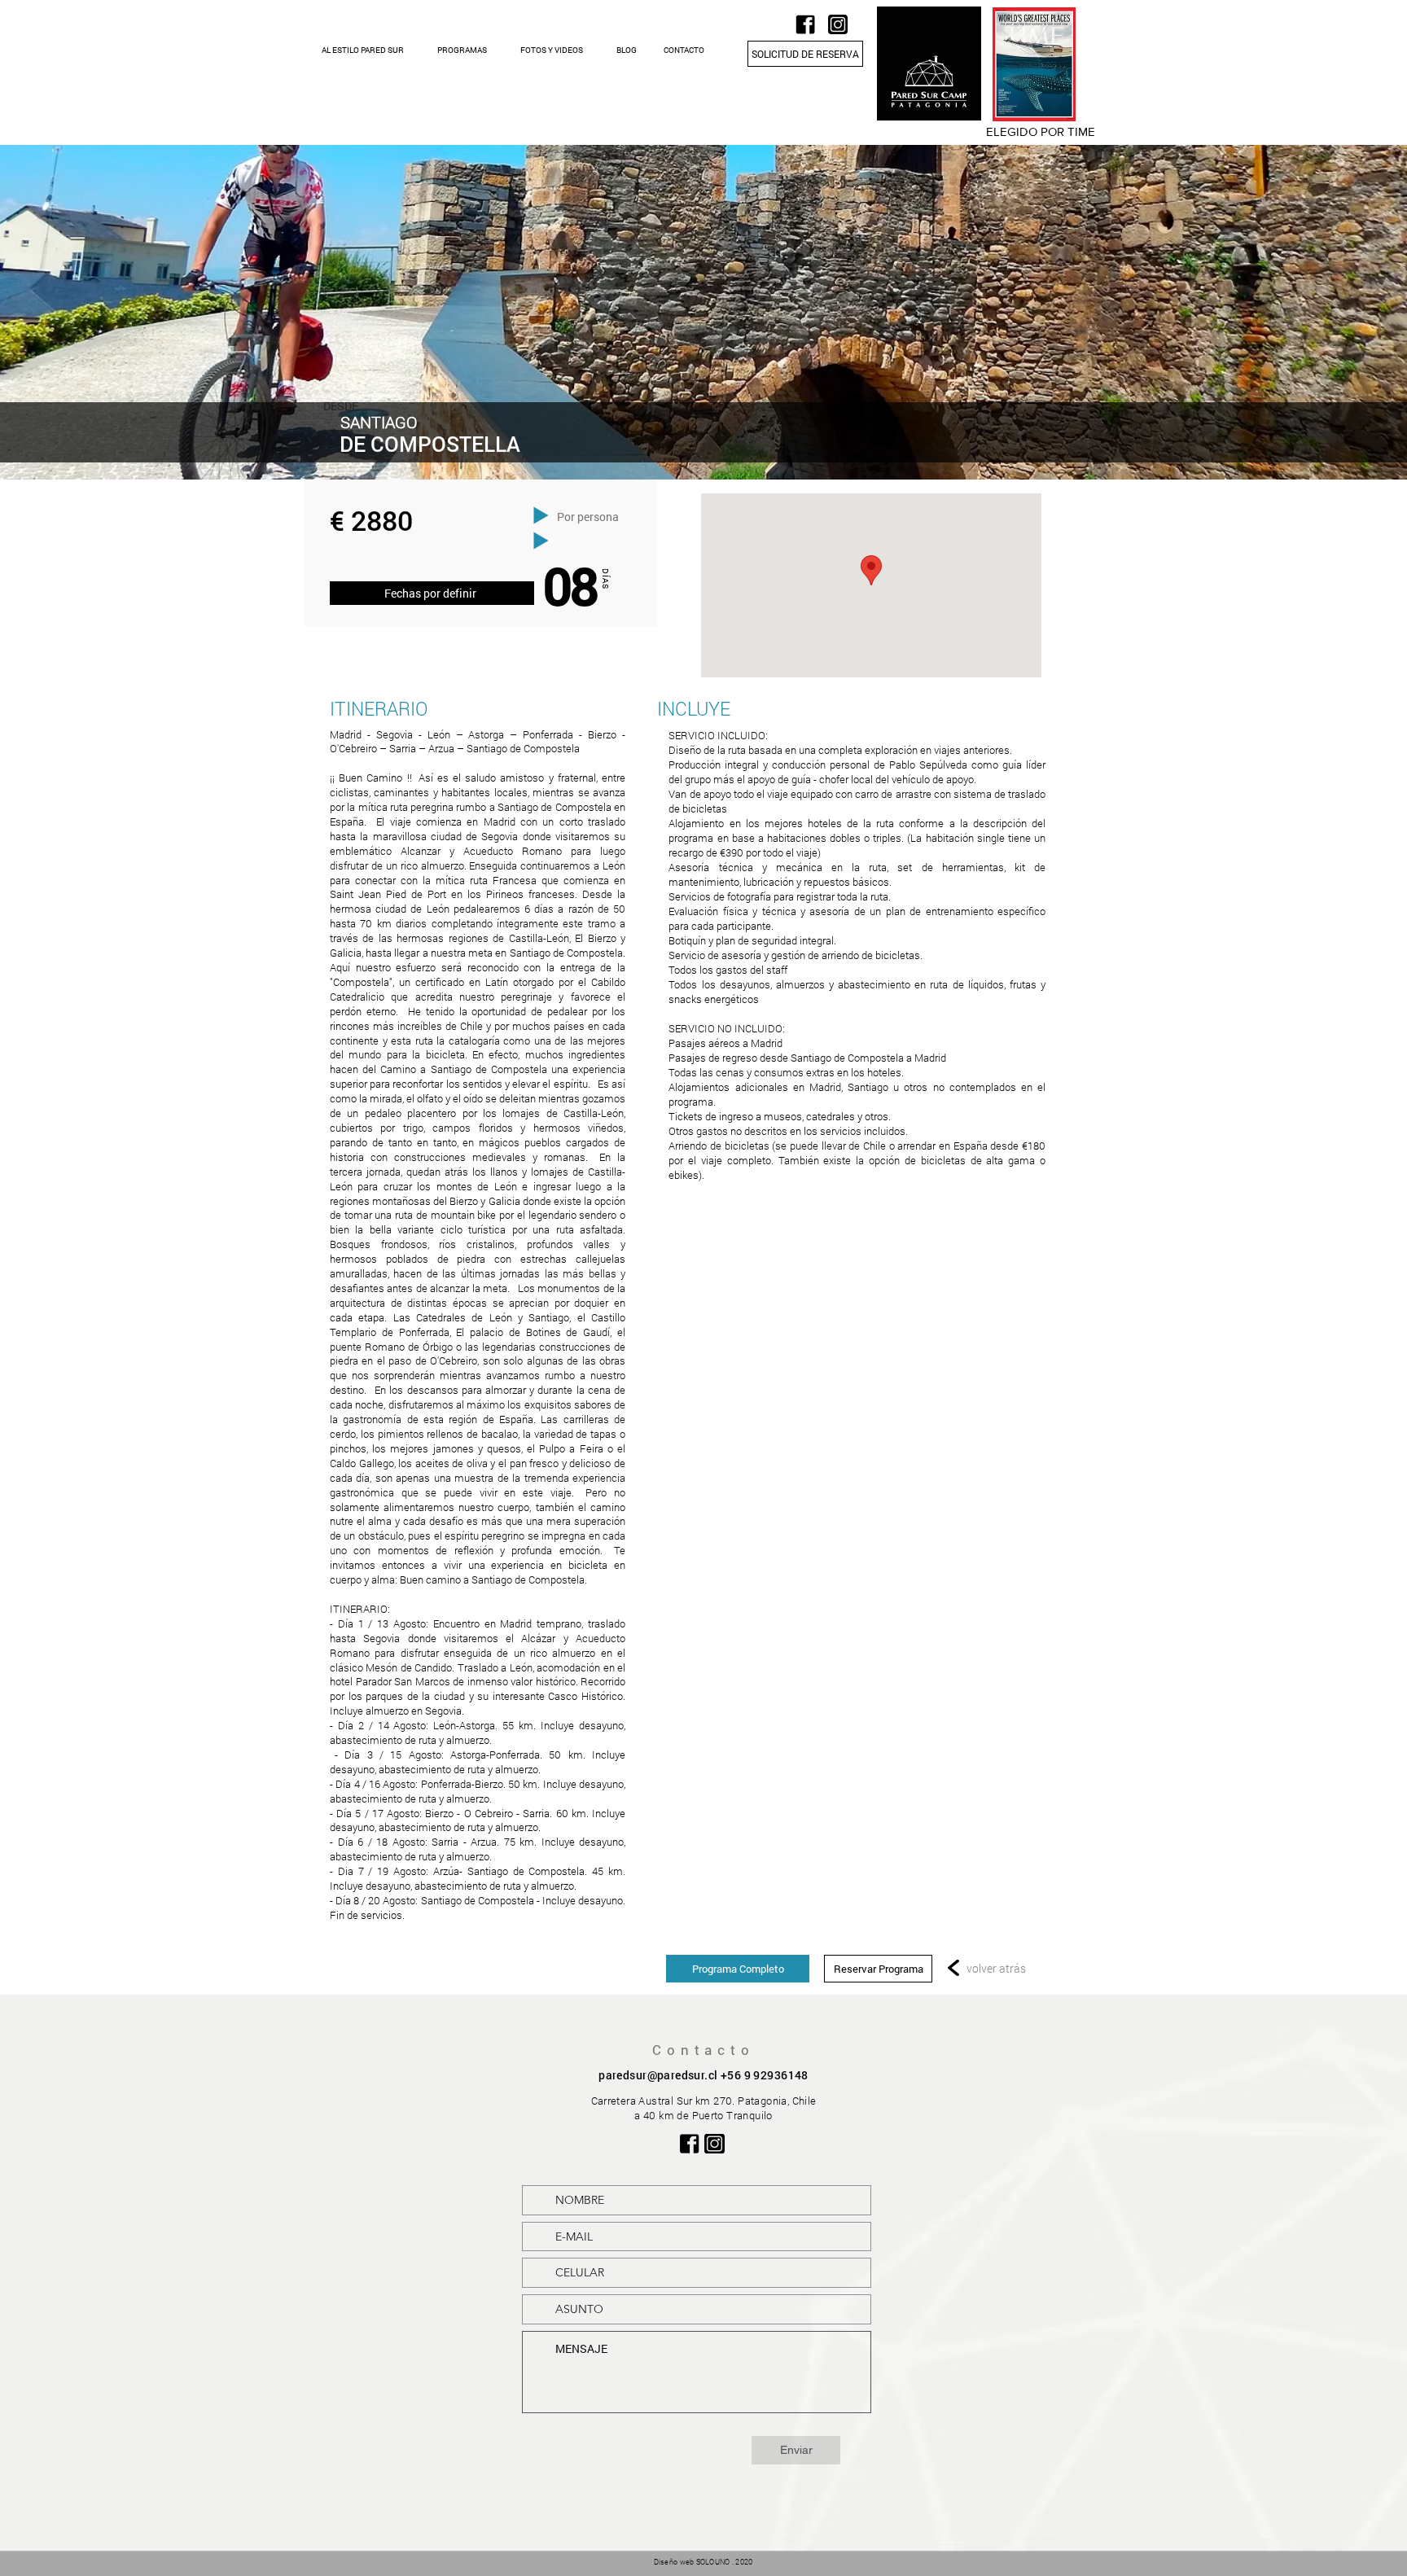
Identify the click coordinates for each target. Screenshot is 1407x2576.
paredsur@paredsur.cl (658, 2075)
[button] (362, 50)
